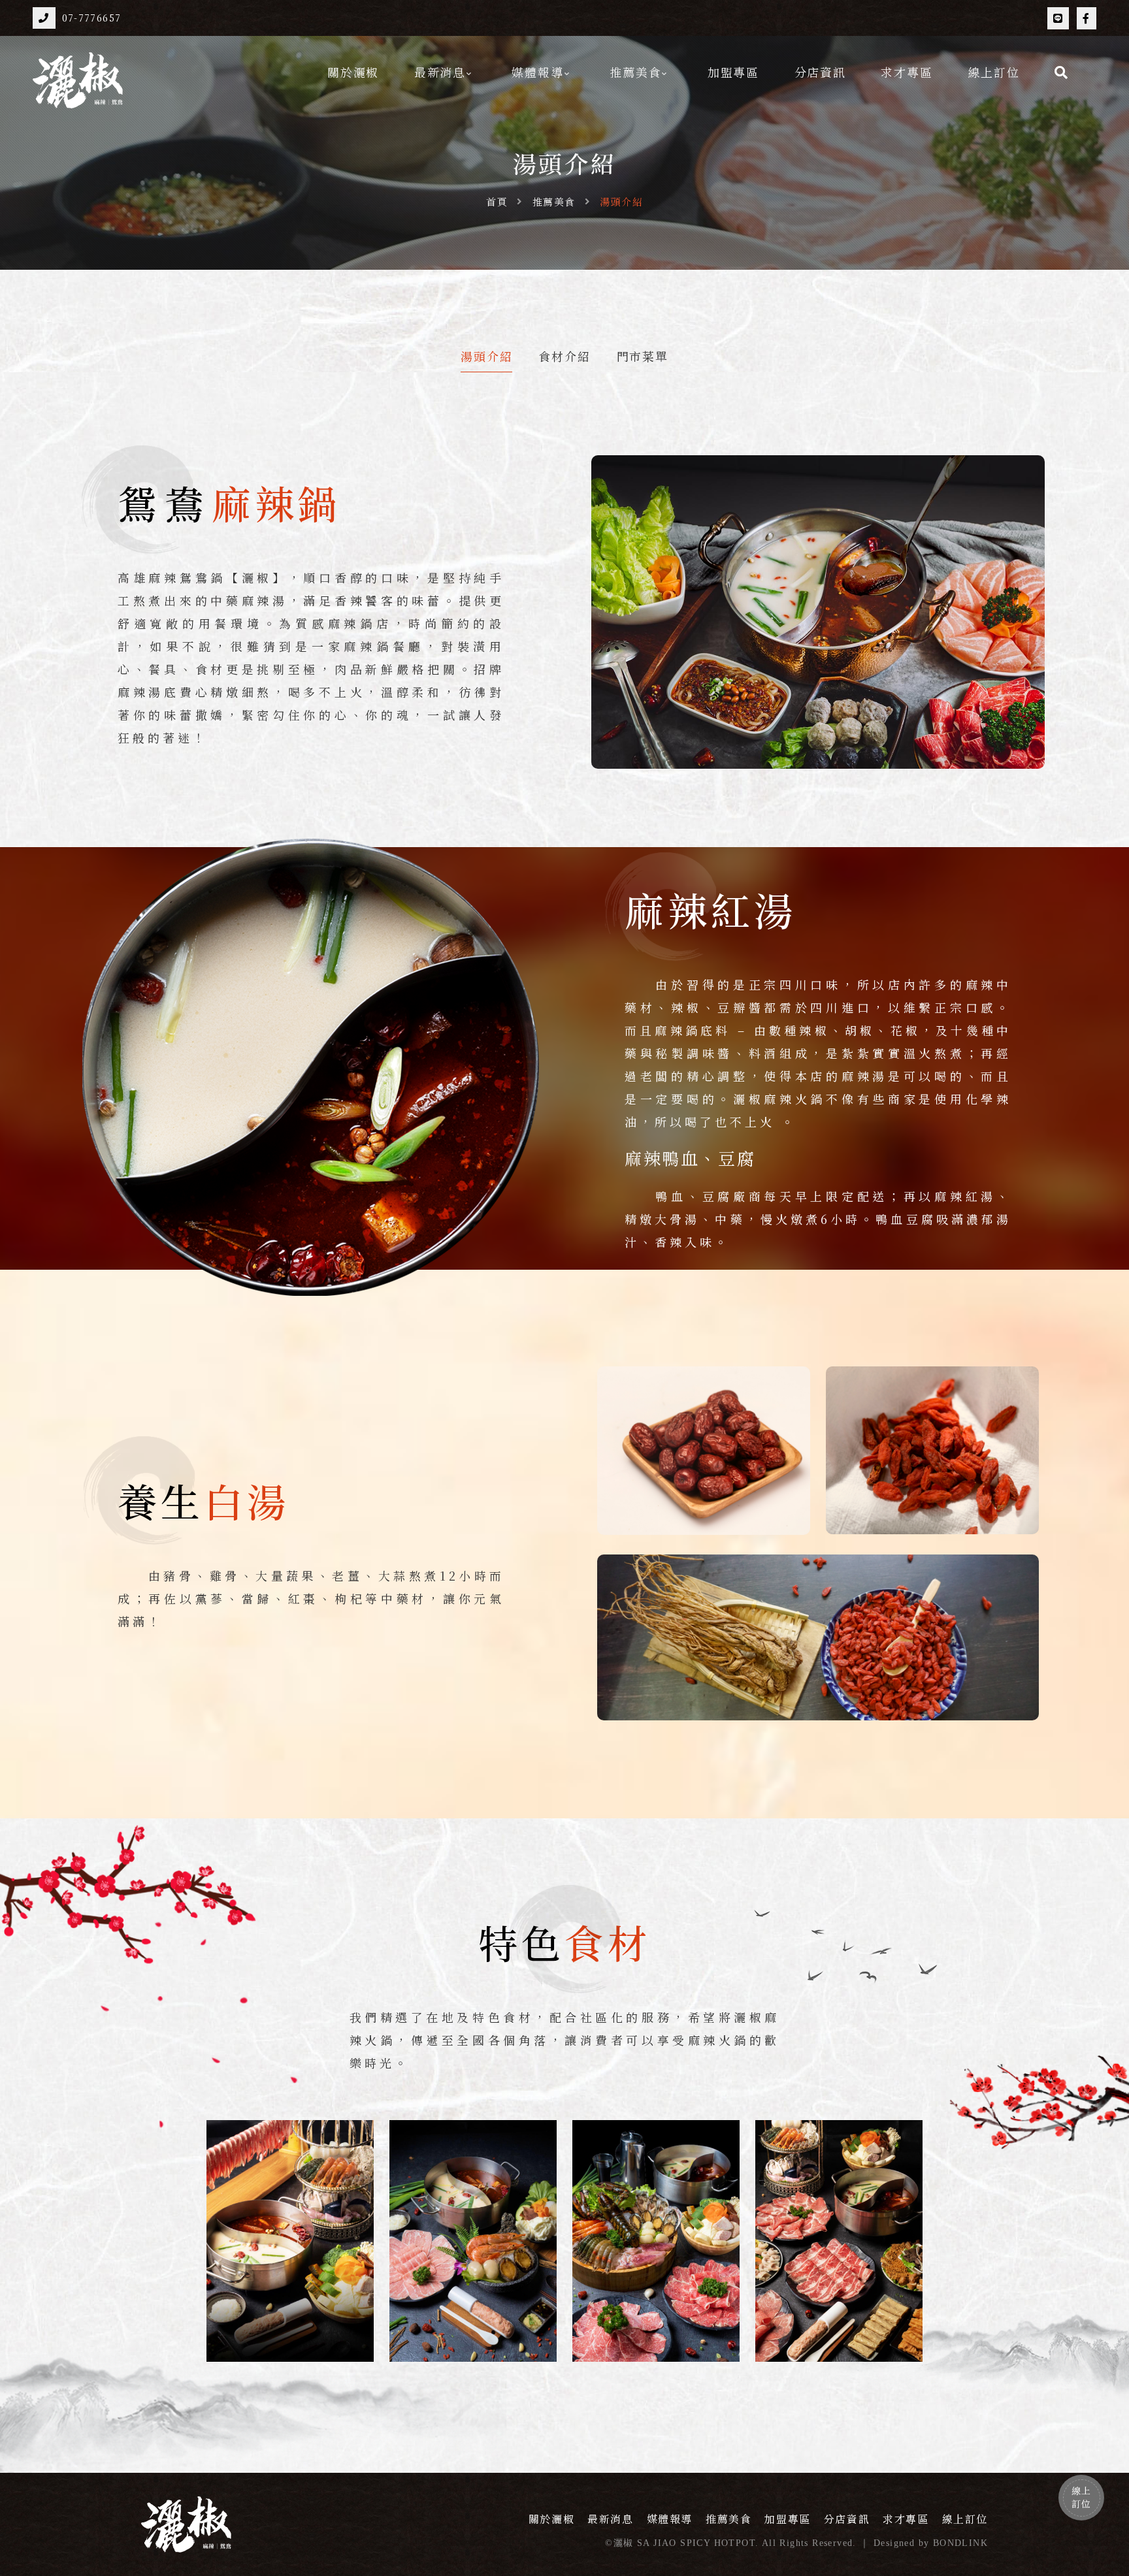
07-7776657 (92, 18)
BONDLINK (960, 2543)
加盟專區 (733, 72)
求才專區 (907, 72)
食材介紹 (564, 357)
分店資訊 (820, 72)
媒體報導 (537, 72)
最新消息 (440, 72)
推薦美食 (635, 72)
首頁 (497, 201)
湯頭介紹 (486, 357)
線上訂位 (993, 72)
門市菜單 (643, 357)
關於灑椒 (353, 72)
